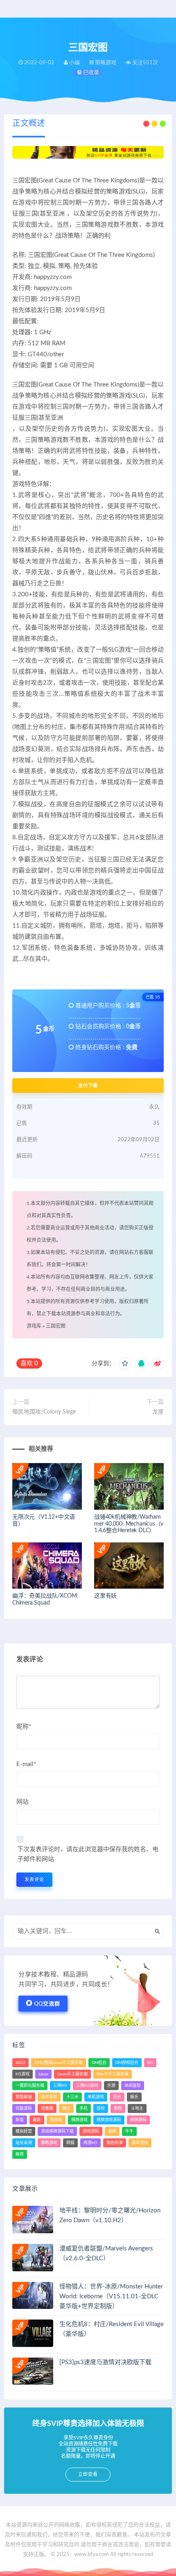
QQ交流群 (47, 2004)
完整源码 (24, 2108)
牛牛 (129, 2131)
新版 (20, 2120)
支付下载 (88, 1086)
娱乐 (134, 2097)
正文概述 (29, 124)
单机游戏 (96, 2097)
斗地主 (137, 2108)
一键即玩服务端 (30, 2086)
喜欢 (29, 1363)
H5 (150, 2063)
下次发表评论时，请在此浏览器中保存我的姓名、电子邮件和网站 (88, 1854)
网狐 (70, 2143)
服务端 (56, 2120)
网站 (23, 1802)
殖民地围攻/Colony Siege (44, 1412)
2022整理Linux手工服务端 (59, 2063)
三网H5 (60, 2086)
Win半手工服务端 (113, 2074)
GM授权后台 (127, 2063)
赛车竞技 (140, 2143)
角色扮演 (115, 2143)
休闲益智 (133, 2086)
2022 (20, 2063)
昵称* (24, 1727)
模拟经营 (24, 2131)
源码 (112, 2131)
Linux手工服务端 (72, 2074)
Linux (43, 2074)
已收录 (90, 73)
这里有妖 (105, 1596)
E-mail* (26, 1764)
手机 (83, 2108)
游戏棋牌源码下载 (57, 2131)
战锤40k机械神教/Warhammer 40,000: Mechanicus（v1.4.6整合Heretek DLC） (129, 1524)
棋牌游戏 (79, 2120)
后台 (117, 2097)
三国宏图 (56, 1326)
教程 (118, 2108)
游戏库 (34, 1326)
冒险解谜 (24, 2097)
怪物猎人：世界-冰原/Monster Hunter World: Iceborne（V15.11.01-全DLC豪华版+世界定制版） (111, 2296)
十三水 (72, 2097)
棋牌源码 (138, 2120)
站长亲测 (24, 2143)
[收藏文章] (125, 1364)
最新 (37, 2120)
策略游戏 (49, 2143)
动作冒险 (49, 2097)
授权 (101, 2108)
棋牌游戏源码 (109, 2120)
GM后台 (99, 2063)
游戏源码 (91, 2131)
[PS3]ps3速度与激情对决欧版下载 (105, 2362)
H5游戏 (23, 2074)
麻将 (20, 2154)
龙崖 (158, 1412)
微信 (66, 2108)
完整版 (47, 2108)
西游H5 (90, 2143)
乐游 (111, 2086)
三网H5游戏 (87, 2086)
